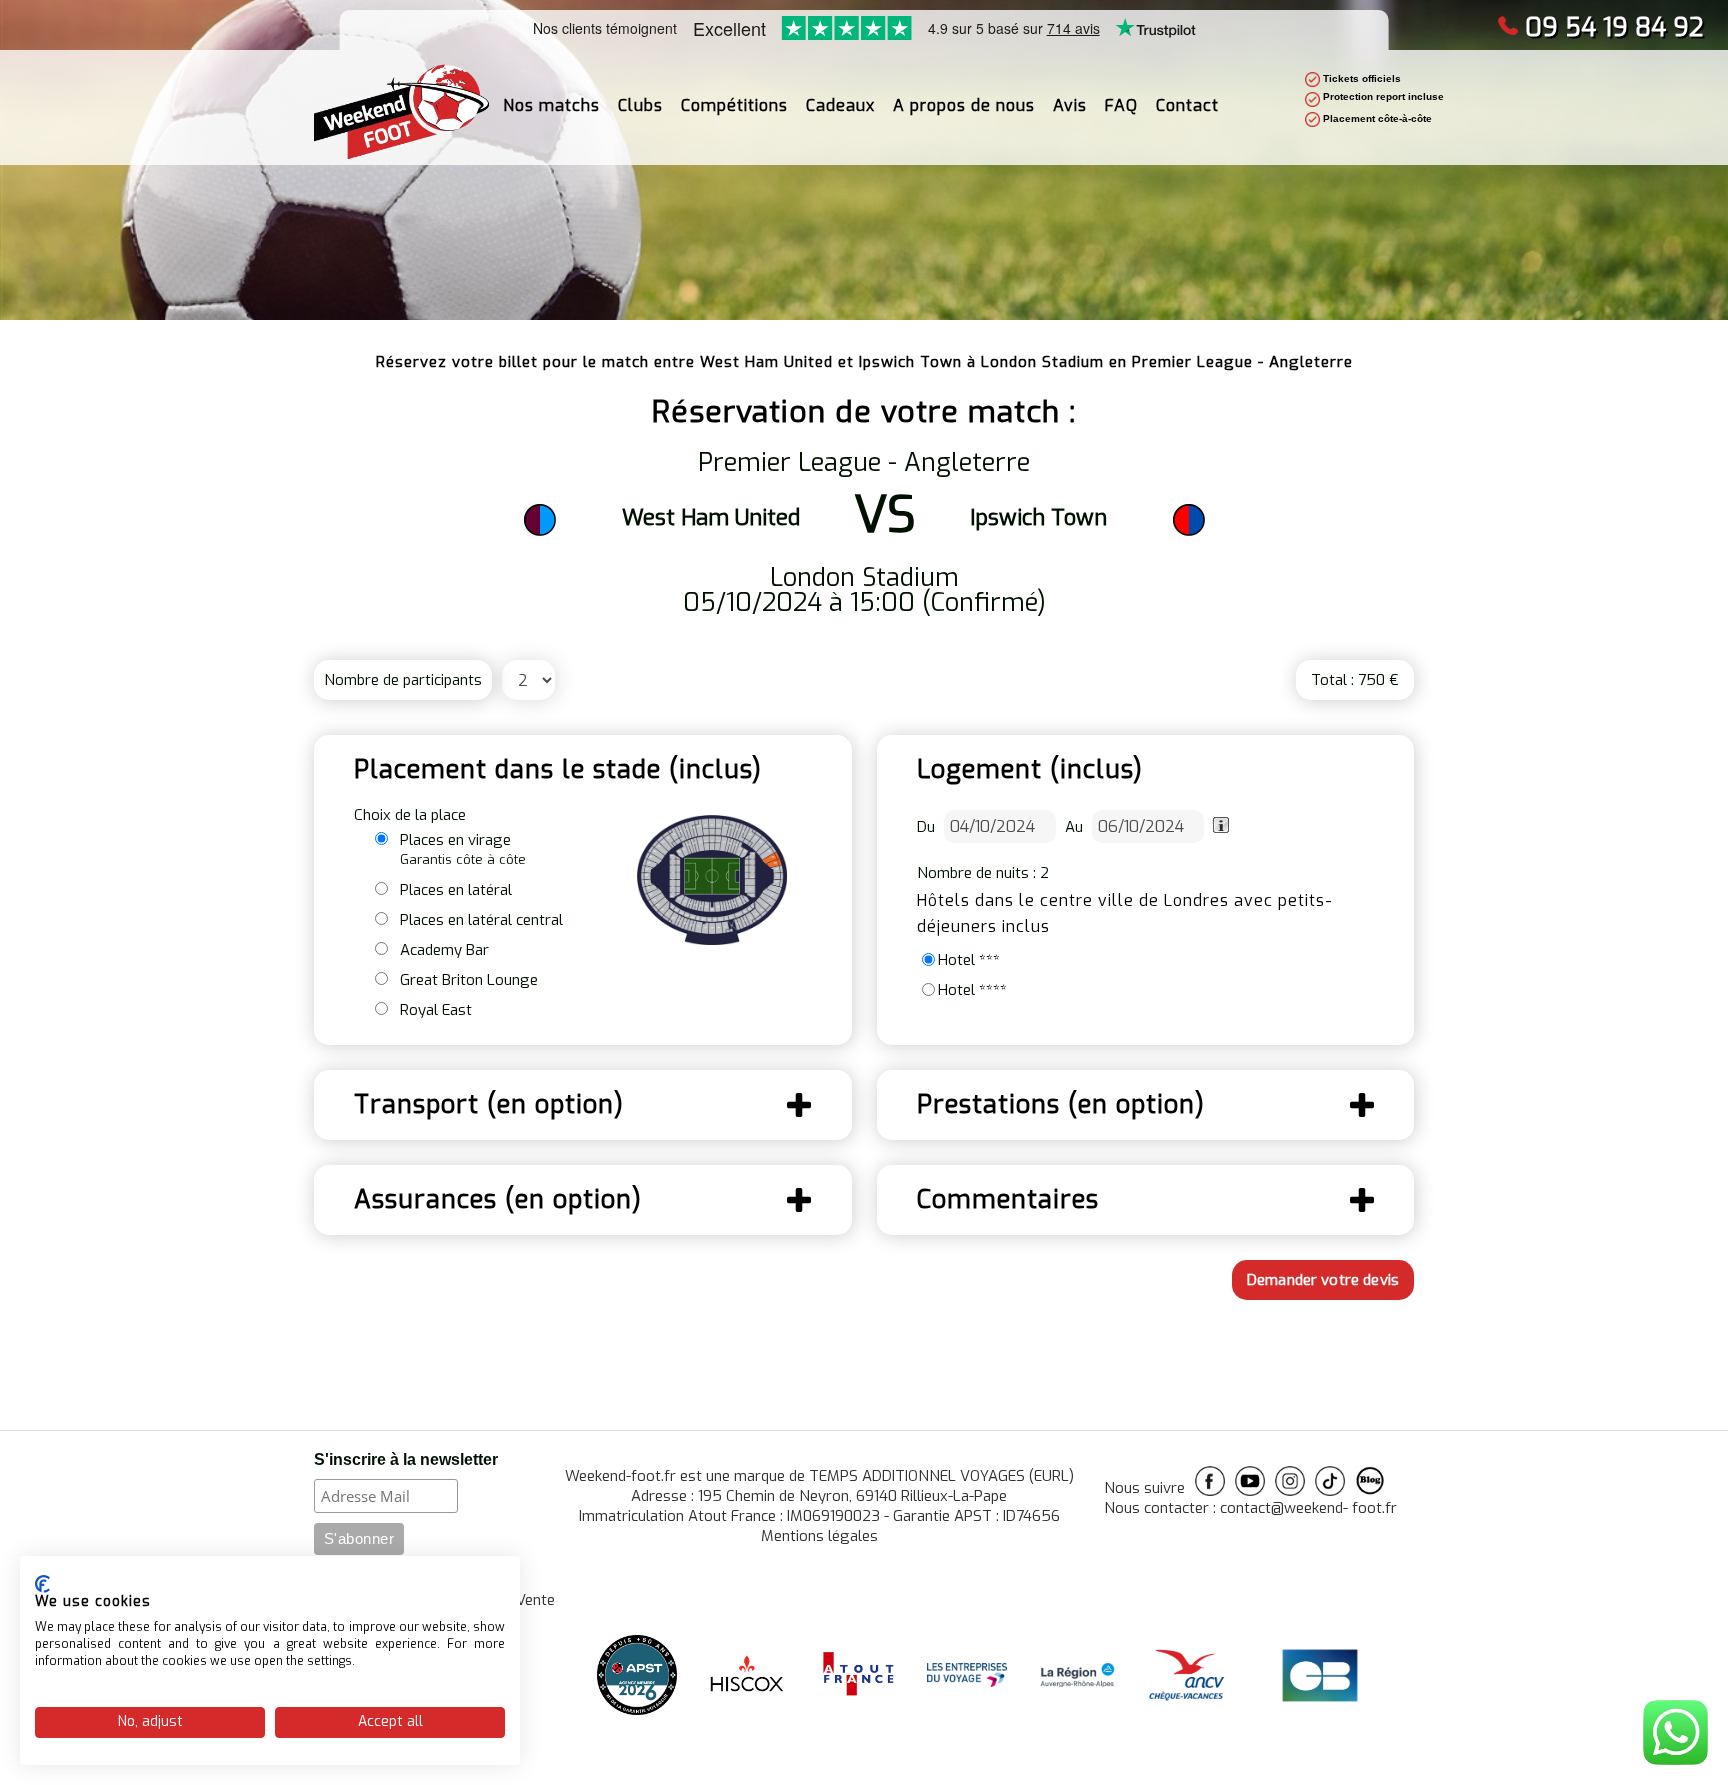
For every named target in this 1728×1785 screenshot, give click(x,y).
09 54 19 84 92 (1614, 27)
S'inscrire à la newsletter (406, 1459)
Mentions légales (819, 1536)
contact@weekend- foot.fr (1308, 1508)
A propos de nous (964, 105)
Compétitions (734, 105)
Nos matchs (551, 105)
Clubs (640, 105)
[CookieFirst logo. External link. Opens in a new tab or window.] (42, 1584)
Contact (1187, 105)
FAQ (1121, 105)
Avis (1070, 105)
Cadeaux (840, 105)
